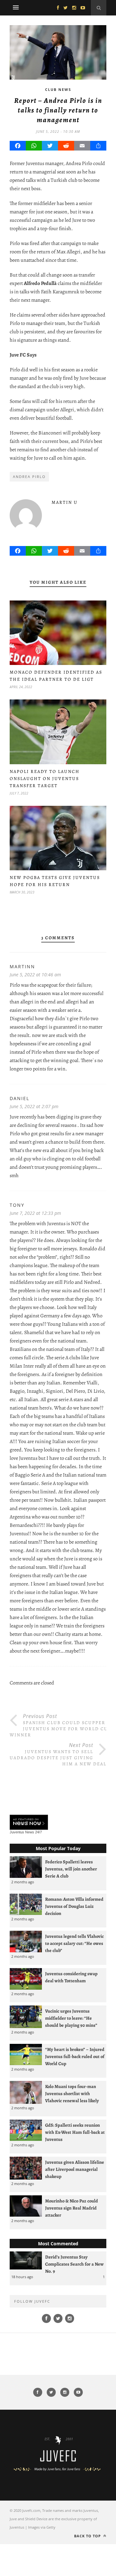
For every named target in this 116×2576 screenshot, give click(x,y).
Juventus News (22, 1832)
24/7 (39, 1832)
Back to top (88, 2536)
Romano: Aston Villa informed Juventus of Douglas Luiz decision (74, 1906)
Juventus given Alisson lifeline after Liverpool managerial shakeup (75, 2169)
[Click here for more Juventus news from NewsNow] (29, 1823)
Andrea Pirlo (29, 477)
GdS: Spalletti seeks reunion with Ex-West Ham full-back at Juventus (75, 2132)
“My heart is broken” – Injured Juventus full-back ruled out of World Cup (75, 2056)
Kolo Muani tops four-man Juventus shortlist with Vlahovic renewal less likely (72, 2093)
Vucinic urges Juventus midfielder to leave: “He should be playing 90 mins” (71, 2018)
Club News (58, 89)
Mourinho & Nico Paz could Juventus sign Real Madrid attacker (72, 2208)
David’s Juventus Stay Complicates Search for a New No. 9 (74, 2264)
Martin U (65, 502)
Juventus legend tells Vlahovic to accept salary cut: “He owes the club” (74, 1943)
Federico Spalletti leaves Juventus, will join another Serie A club (71, 1869)
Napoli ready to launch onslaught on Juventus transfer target (45, 779)
